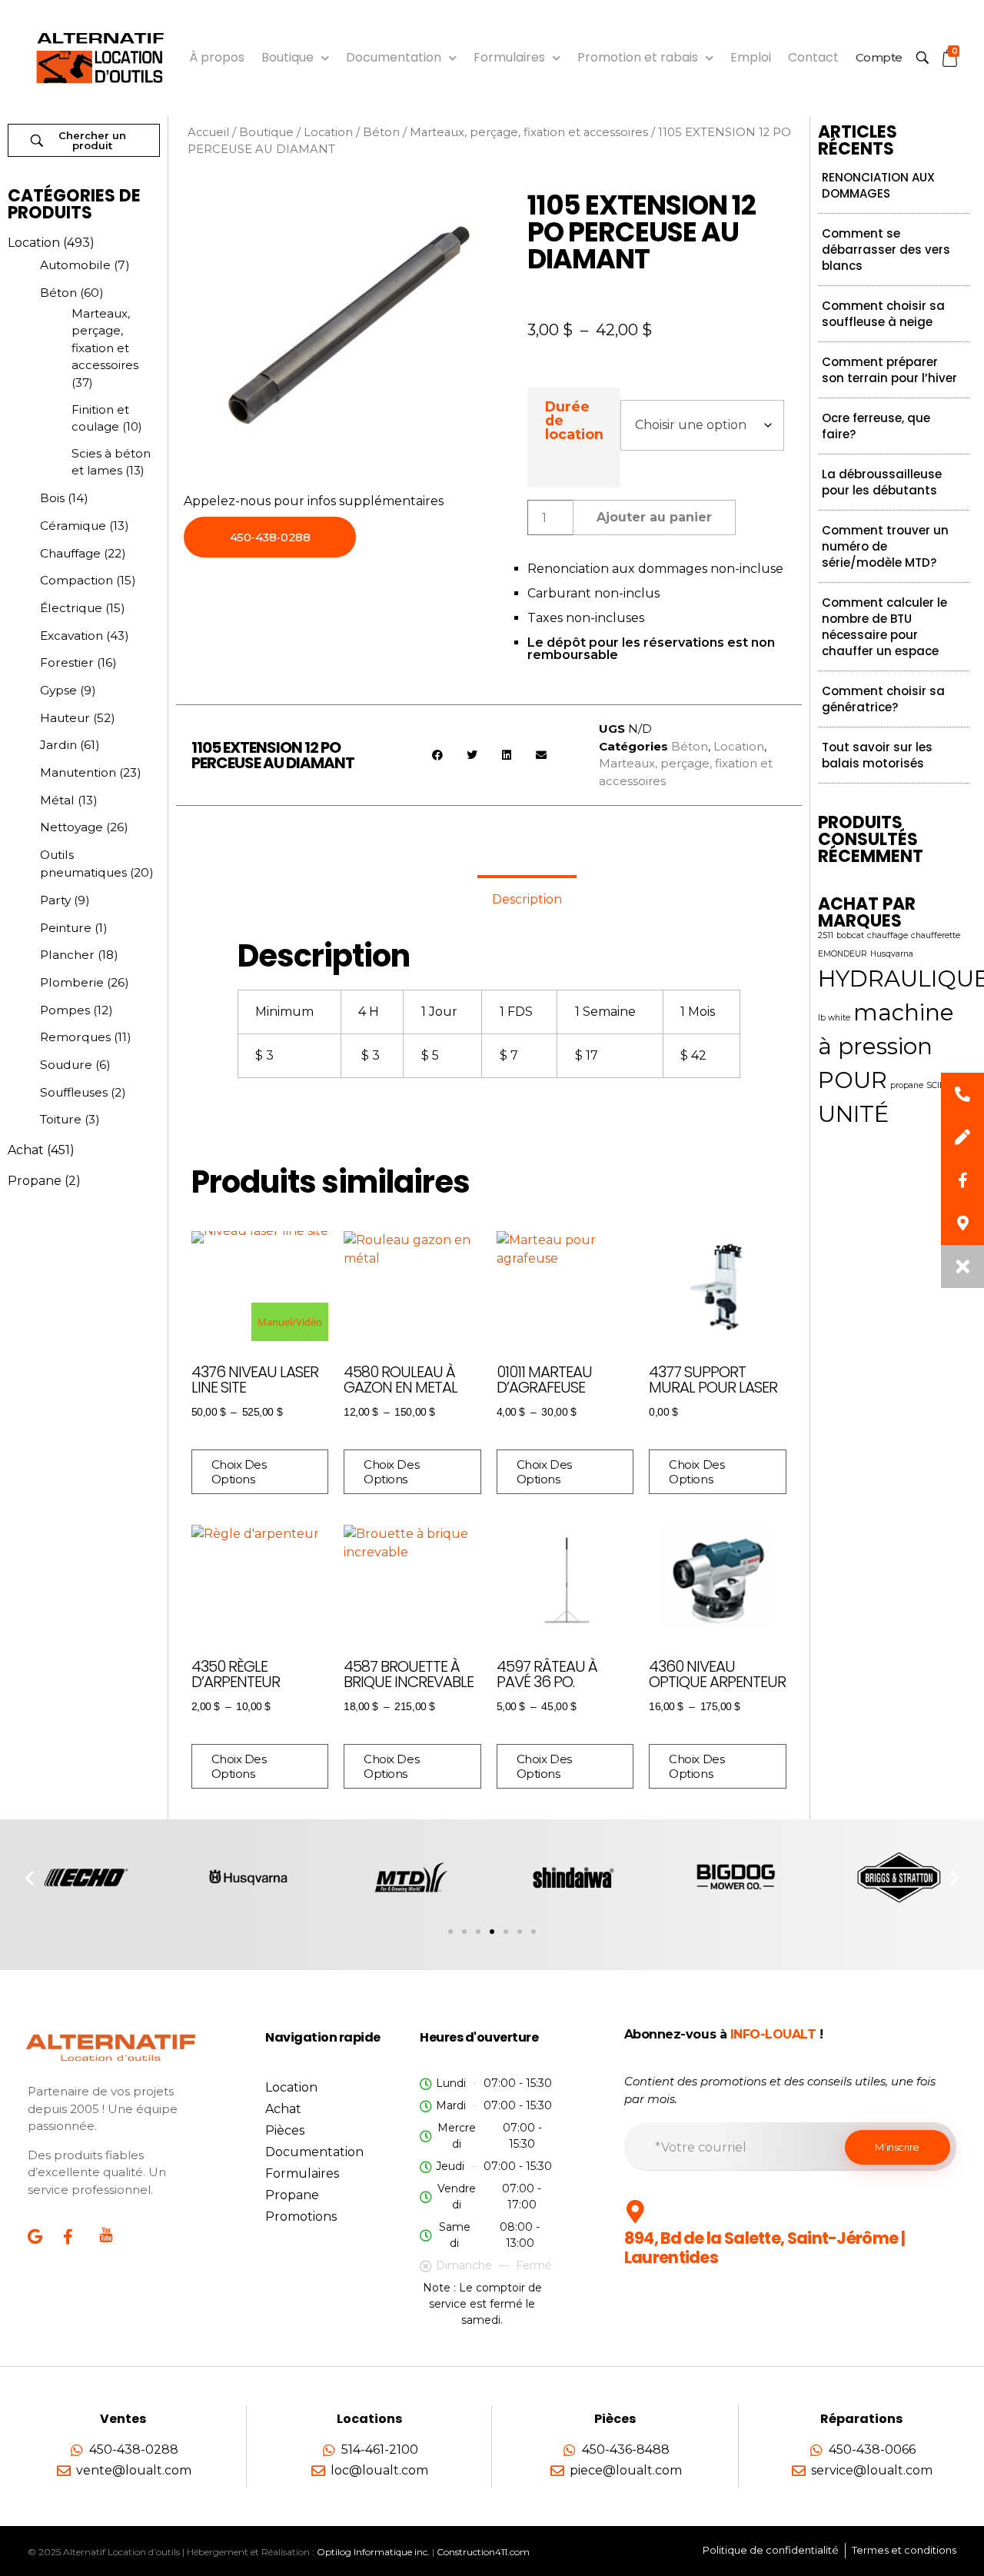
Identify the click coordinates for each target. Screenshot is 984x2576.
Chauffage (70, 553)
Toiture (61, 1119)
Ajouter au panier (654, 517)
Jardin (58, 745)
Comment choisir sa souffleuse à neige (883, 314)
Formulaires (509, 57)
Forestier (67, 662)
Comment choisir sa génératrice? (883, 699)
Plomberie (72, 982)
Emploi (751, 57)
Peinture (66, 928)
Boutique (288, 57)
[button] (437, 755)
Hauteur (65, 718)
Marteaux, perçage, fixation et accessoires (529, 132)
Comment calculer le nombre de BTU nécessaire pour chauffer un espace (884, 627)
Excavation (71, 636)
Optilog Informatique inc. (373, 2552)
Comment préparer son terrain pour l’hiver (889, 370)
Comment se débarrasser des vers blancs (886, 250)
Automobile (75, 265)
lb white (834, 1018)
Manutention (78, 772)
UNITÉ (853, 1114)
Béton (58, 293)
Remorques (75, 1037)
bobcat (850, 935)
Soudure (66, 1065)
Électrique (71, 608)
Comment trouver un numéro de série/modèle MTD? (885, 546)
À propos (217, 57)
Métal (57, 800)
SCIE (936, 1085)
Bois (52, 498)
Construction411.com (483, 2552)
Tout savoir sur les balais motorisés (877, 755)
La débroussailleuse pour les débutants (882, 482)
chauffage (888, 935)
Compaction (76, 580)
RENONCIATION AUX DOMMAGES (878, 185)
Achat (26, 1150)
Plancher (67, 955)
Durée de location (574, 420)
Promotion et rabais (638, 57)
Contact (813, 57)
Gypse (58, 690)
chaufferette (936, 935)
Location (34, 243)
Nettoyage (71, 827)
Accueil (208, 132)
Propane (35, 1181)
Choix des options (239, 1472)
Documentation (394, 57)
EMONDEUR (843, 954)
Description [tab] (527, 899)
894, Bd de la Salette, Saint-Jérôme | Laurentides (765, 2248)
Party (55, 900)
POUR (853, 1080)
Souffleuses (74, 1092)
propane (907, 1085)
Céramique (73, 526)
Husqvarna (892, 954)
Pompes (65, 1010)
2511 (826, 935)
